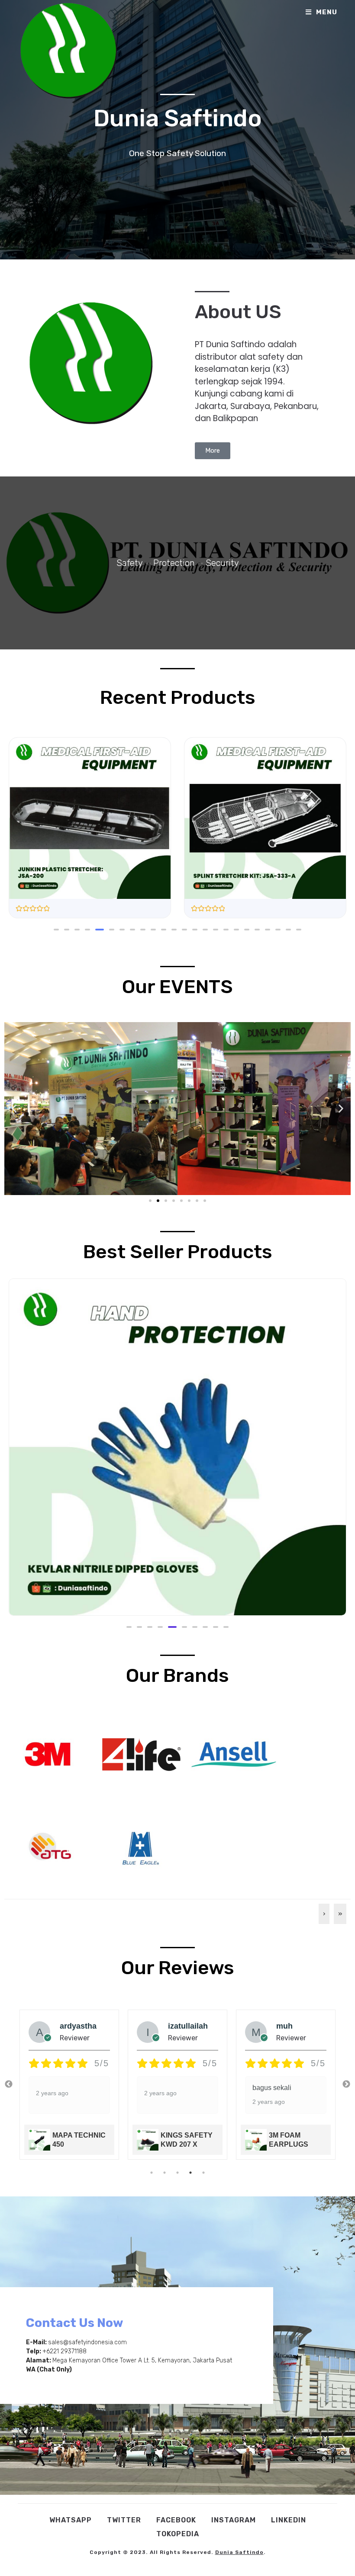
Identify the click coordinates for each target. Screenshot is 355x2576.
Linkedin (289, 2520)
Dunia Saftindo (239, 2552)
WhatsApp (71, 2520)
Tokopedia (178, 2534)
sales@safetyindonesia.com (87, 2342)
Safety (129, 563)
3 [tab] (177, 2173)
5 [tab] (203, 2173)
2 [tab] (165, 2173)
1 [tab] (152, 2173)
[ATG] (48, 1846)
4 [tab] (190, 2173)
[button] (56, 930)
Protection (174, 563)
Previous (9, 2084)
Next (346, 2084)
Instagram (234, 2520)
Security (222, 563)
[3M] (48, 1753)
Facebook (176, 2520)
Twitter (124, 2520)
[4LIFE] (141, 1753)
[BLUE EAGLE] (141, 1846)
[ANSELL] (234, 1753)
